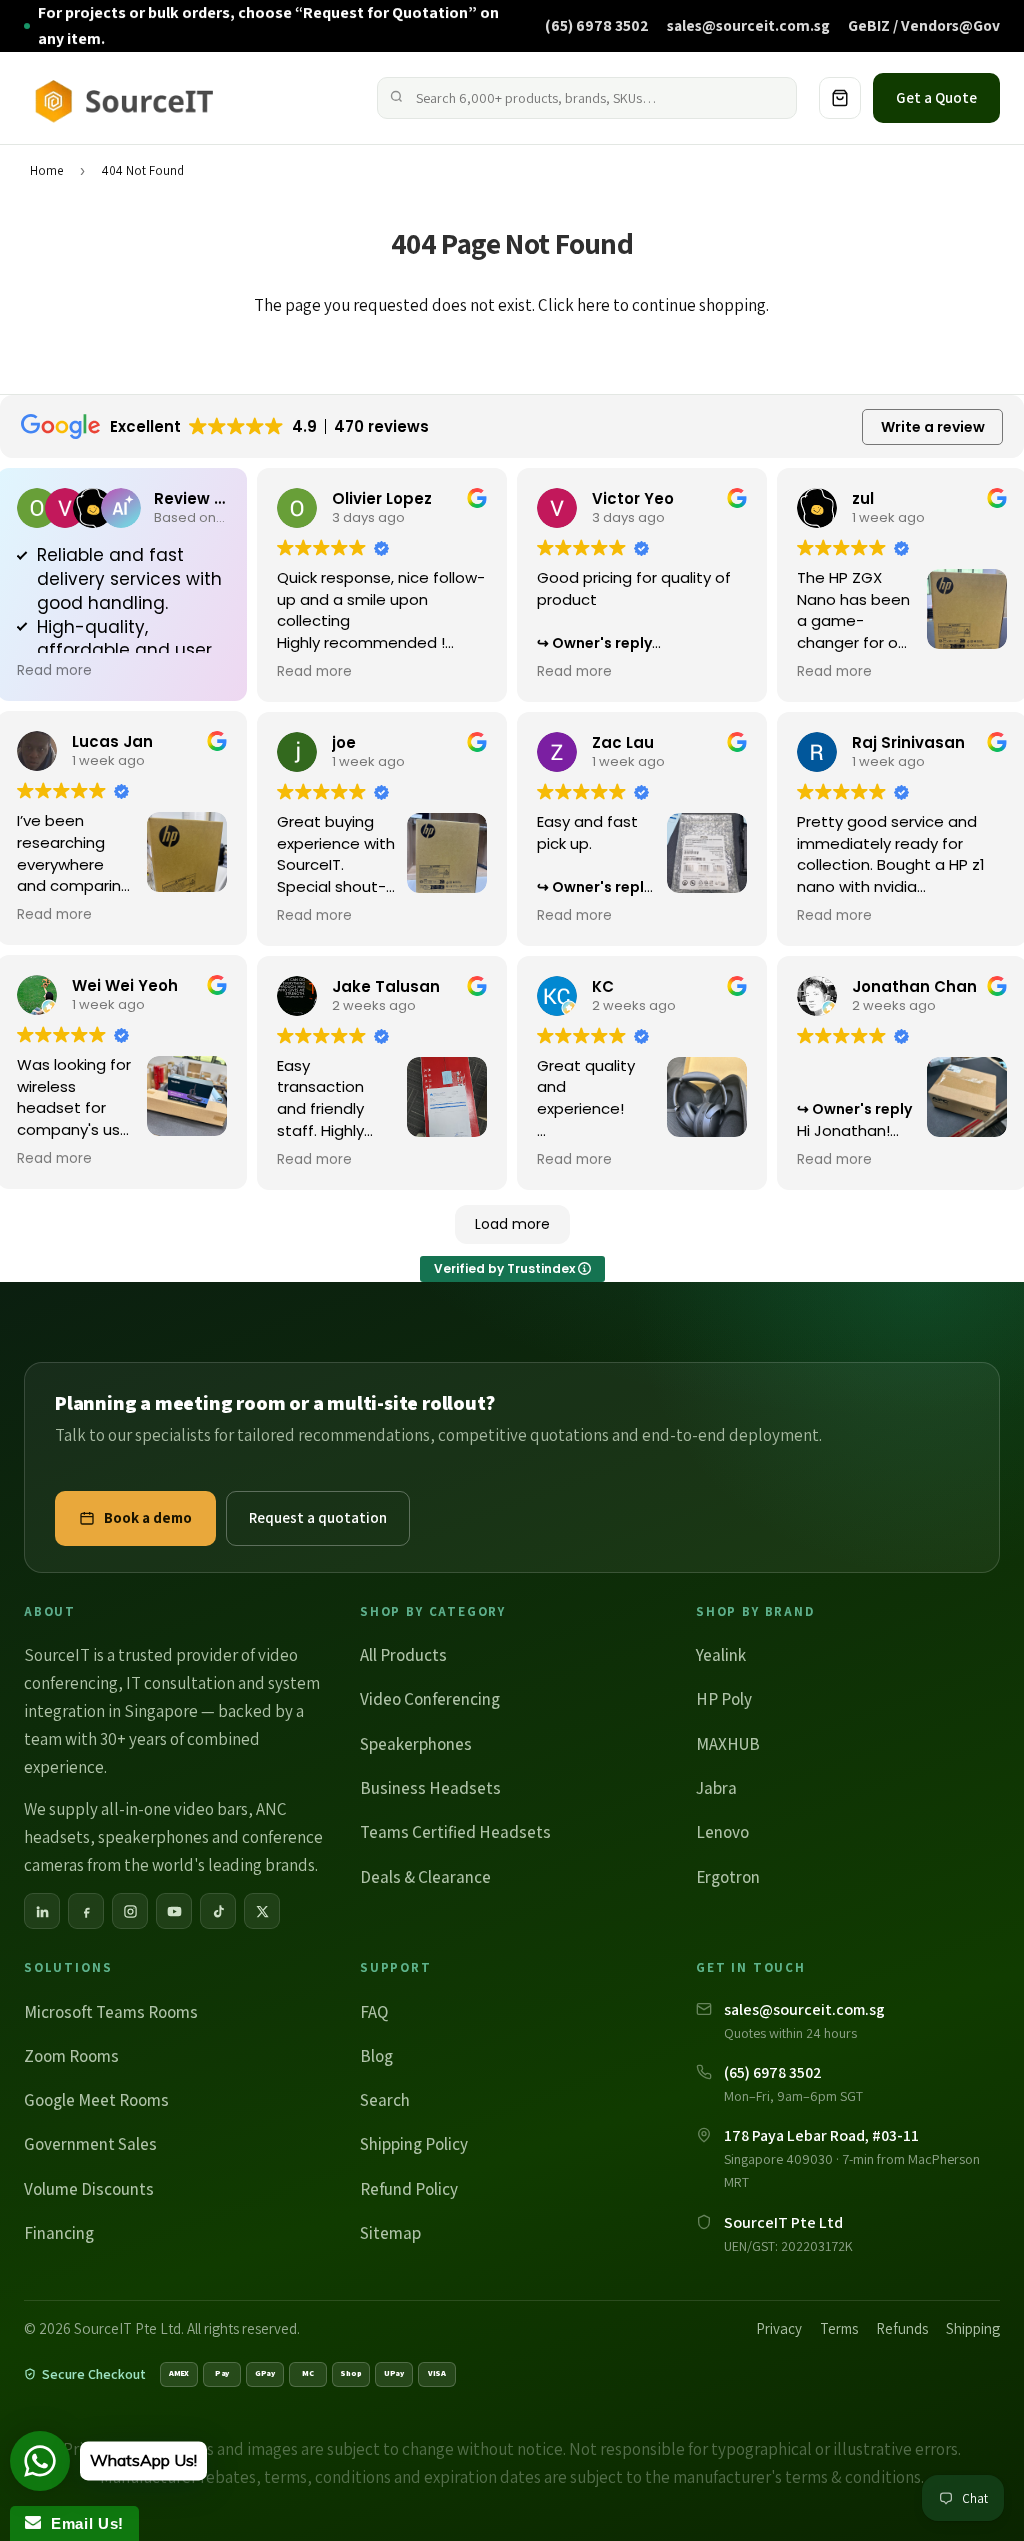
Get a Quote (936, 97)
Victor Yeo (633, 498)
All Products (403, 1655)
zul (863, 498)
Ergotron (728, 1877)
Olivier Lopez (382, 498)
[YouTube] (174, 1911)
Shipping (973, 2328)
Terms (839, 2328)
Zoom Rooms (71, 2056)
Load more (512, 1224)
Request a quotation (318, 1517)
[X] (262, 1911)
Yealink (721, 1655)
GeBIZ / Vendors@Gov (924, 25)
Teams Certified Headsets (455, 1832)
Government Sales (90, 2144)
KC (603, 986)
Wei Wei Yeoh (125, 985)
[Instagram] (130, 1911)
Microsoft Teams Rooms (111, 2012)
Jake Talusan (386, 986)
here (593, 305)
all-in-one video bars (174, 1809)
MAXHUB (728, 1744)
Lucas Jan (112, 741)
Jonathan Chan (914, 986)
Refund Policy (409, 2189)
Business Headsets (430, 1788)
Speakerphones (416, 1744)
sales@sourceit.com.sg (748, 25)
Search (385, 2100)
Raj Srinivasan (908, 742)
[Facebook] (86, 1911)
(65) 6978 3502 (597, 25)
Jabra (716, 1788)
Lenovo (722, 1832)
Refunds (902, 2328)
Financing (59, 2233)
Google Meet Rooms (96, 2100)
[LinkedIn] (42, 1911)
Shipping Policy (414, 2144)
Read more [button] (54, 671)
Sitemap (390, 2233)
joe (344, 742)
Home (46, 170)
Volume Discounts (89, 2189)
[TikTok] (218, 1911)
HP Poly (724, 1699)
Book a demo (148, 1517)
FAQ (374, 2012)
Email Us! (82, 2523)
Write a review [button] (933, 427)
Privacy (779, 2328)
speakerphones (153, 1837)
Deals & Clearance (425, 1877)
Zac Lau (623, 742)
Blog (376, 2056)
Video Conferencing (430, 1699)
